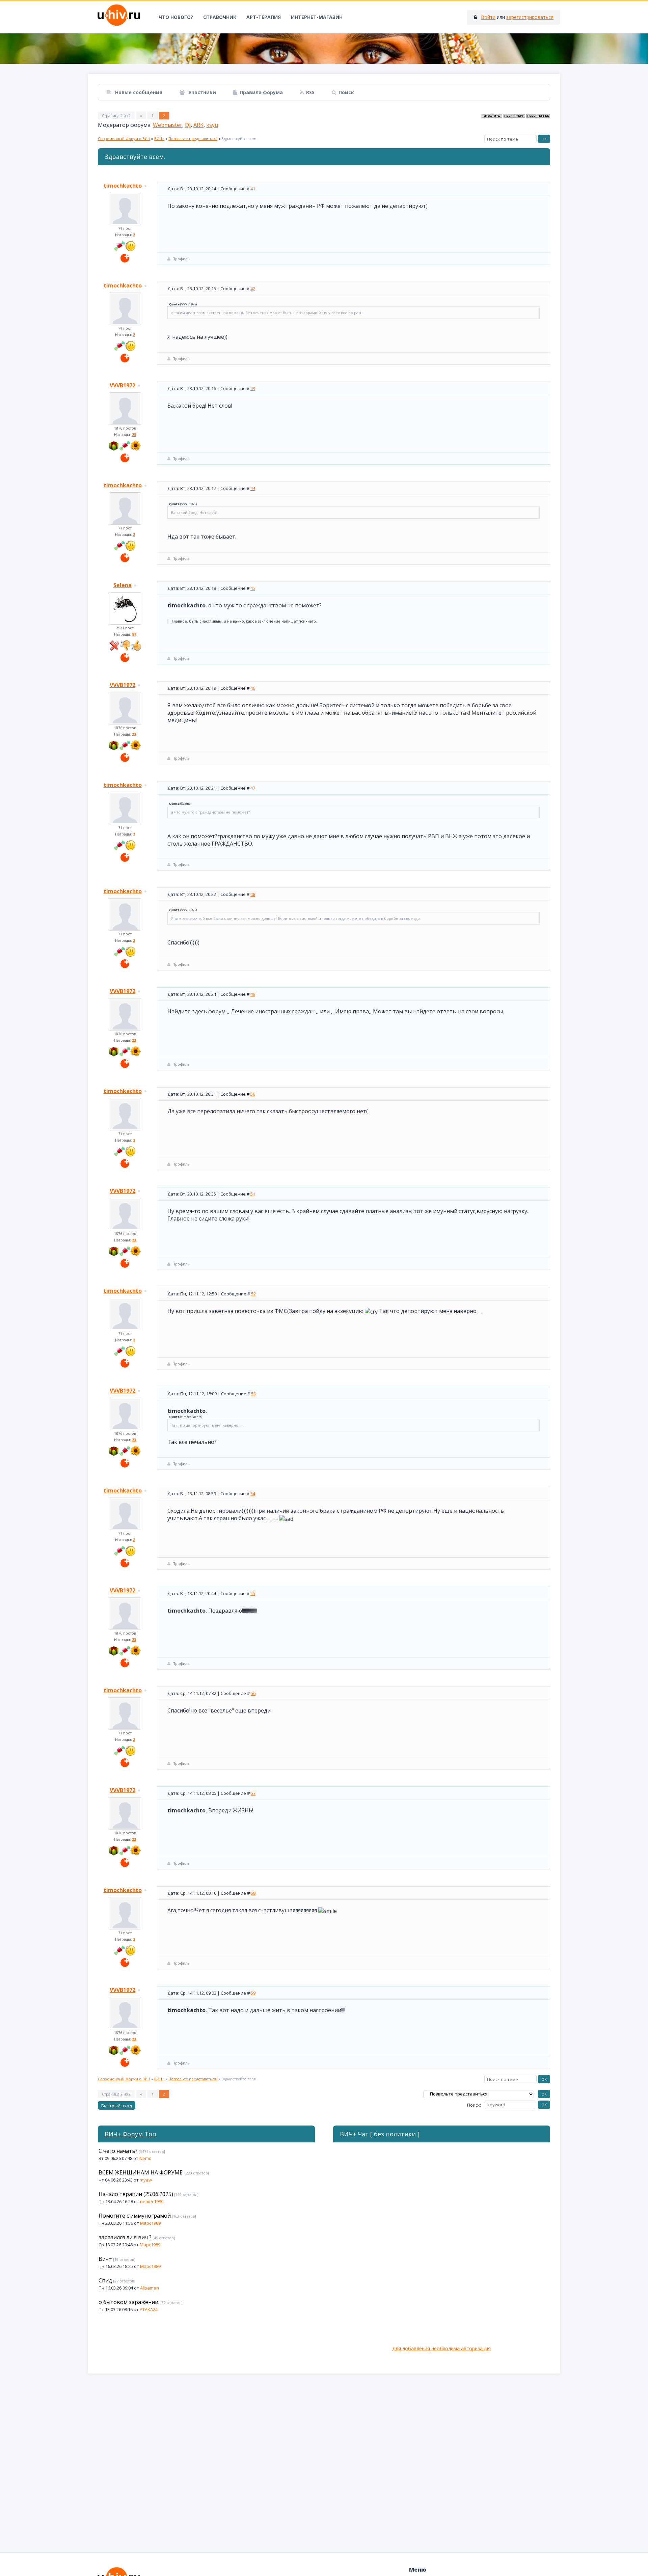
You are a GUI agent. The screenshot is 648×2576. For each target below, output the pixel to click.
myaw (146, 2180)
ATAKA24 (149, 2309)
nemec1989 (152, 2201)
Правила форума (261, 92)
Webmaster (168, 125)
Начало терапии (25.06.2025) (136, 2194)
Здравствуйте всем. (239, 139)
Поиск (346, 92)
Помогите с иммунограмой (135, 2216)
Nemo (145, 2158)
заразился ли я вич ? (125, 2237)
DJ (188, 125)
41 (253, 189)
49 (253, 994)
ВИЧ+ (159, 139)
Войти (488, 17)
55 (253, 1593)
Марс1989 (150, 2223)
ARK (198, 125)
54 (253, 1493)
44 (253, 488)
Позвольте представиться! (193, 139)
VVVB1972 (123, 385)
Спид (105, 2280)
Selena (123, 585)
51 (253, 1194)
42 (253, 289)
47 (253, 788)
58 (253, 1893)
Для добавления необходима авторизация (441, 2348)
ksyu (212, 125)
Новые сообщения (138, 92)
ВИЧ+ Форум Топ (130, 2134)
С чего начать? (118, 2151)
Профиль (181, 259)
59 (253, 1993)
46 (253, 688)
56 (253, 1693)
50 (253, 1094)
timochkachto (123, 186)
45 (253, 588)
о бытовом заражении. (129, 2302)
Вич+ (105, 2259)
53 (253, 1394)
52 (253, 1294)
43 (253, 388)
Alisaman (150, 2288)
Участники (201, 92)
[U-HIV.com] (324, 49)
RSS (310, 92)
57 (253, 1793)
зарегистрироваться (530, 17)
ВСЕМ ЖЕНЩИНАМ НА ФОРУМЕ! (141, 2172)
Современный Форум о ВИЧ (124, 139)
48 (253, 894)
